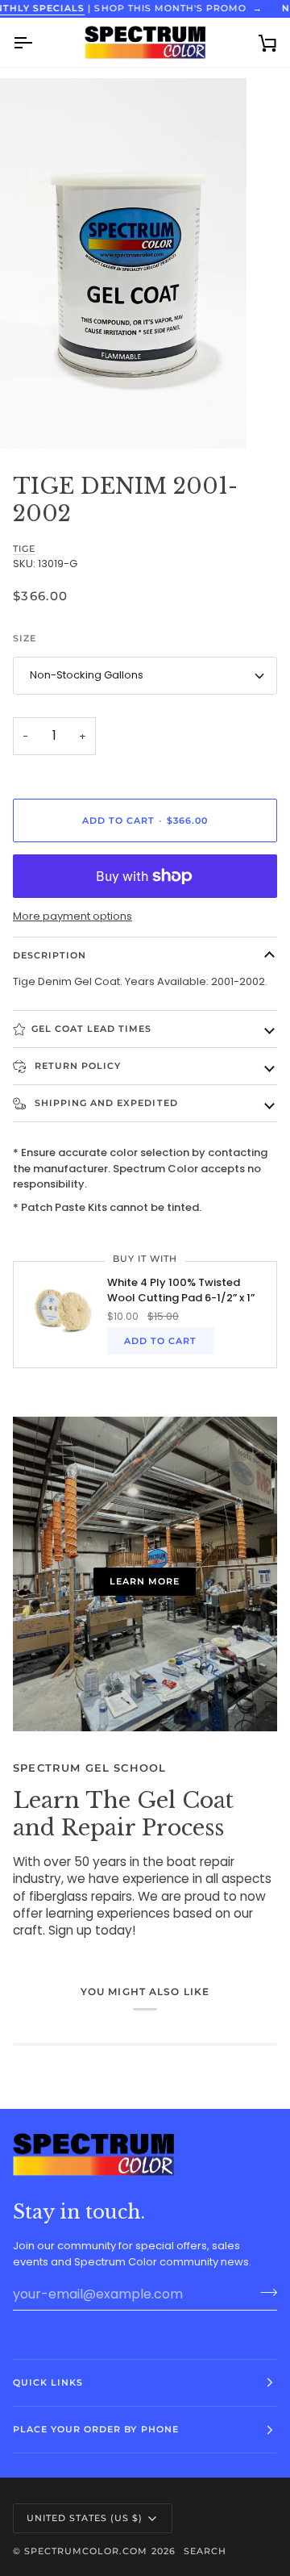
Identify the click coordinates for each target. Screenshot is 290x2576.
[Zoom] (30, 418)
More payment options (72, 916)
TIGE (24, 549)
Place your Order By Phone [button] (96, 2429)
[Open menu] (37, 42)
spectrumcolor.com (86, 2551)
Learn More (145, 1581)
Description (50, 955)
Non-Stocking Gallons (87, 675)
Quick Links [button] (48, 2382)
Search (205, 2551)
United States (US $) (85, 2518)
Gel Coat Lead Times (92, 1029)
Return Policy (76, 1066)
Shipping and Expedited (105, 1103)
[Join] (264, 2292)
